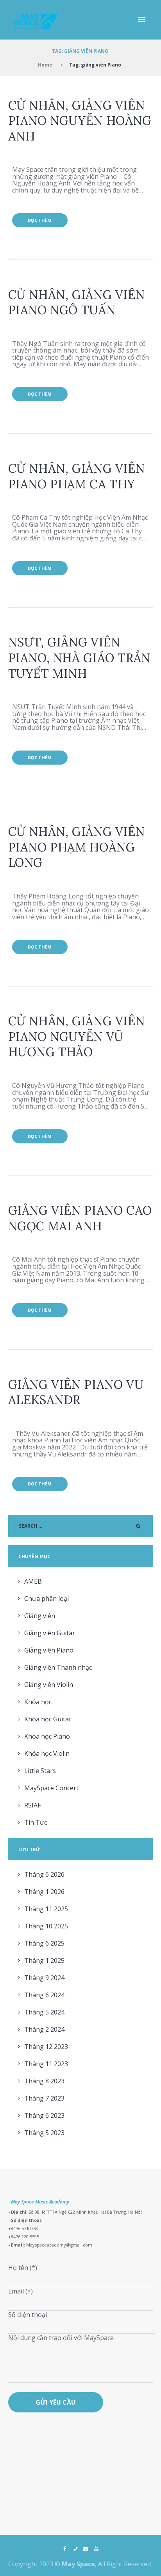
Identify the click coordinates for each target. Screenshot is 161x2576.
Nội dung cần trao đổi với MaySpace (61, 2338)
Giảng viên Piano (49, 1650)
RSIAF (32, 1805)
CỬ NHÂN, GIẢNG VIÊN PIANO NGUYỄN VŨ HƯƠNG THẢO (77, 1036)
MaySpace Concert (51, 1788)
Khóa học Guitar (48, 1719)
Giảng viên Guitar (50, 1633)
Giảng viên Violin (49, 1685)
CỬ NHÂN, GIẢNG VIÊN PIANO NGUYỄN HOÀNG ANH (80, 121)
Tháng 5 (44, 2012)
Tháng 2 (44, 2029)
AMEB (33, 1581)
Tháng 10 (46, 1926)
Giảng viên (40, 1616)
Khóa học (38, 1702)
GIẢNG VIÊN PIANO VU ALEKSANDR (76, 1392)
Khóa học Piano (47, 1736)
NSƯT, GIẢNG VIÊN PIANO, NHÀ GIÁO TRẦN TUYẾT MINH (79, 657)
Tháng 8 (44, 2081)
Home (45, 65)
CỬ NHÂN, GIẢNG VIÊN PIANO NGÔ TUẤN (77, 302)
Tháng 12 (46, 2047)
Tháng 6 (44, 1874)
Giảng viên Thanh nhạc (58, 1667)
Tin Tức (36, 1822)
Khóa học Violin (47, 1753)
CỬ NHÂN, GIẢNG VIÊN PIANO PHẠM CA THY (77, 476)
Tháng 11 (46, 1909)
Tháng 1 (44, 1892)
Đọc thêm (40, 220)
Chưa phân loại (47, 1599)
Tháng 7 (44, 2098)
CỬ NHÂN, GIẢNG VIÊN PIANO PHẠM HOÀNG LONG (77, 847)
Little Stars (40, 1771)
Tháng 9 (44, 1978)
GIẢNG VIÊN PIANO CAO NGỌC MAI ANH (80, 1218)
